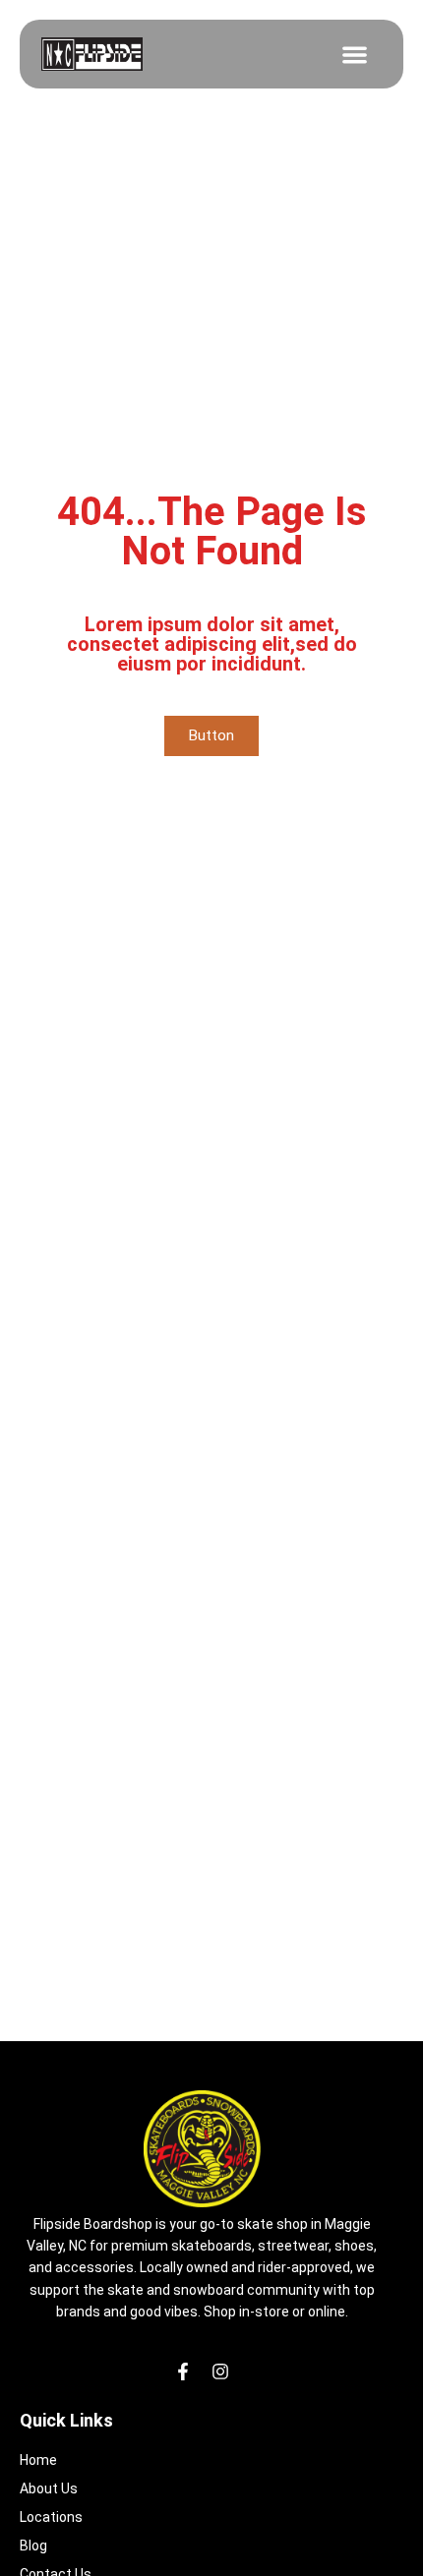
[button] (355, 55)
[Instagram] (220, 2371)
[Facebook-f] (183, 2371)
